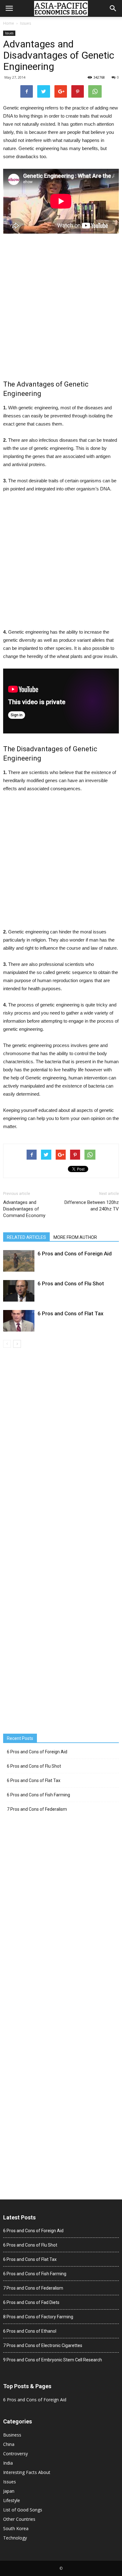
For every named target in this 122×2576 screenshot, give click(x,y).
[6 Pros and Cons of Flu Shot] (19, 1291)
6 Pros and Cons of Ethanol (30, 2331)
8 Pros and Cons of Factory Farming (38, 2317)
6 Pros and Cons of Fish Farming (38, 1795)
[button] (113, 8)
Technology (15, 2538)
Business (12, 2435)
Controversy (15, 2454)
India (8, 2463)
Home (9, 23)
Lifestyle (12, 2500)
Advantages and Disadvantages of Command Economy (24, 1209)
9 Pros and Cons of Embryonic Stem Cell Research (53, 2360)
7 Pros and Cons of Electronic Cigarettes (43, 2345)
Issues (25, 23)
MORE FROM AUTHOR (75, 1237)
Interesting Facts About (27, 2472)
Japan (9, 2491)
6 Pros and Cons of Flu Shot (71, 1283)
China (9, 2444)
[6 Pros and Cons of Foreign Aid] (19, 1261)
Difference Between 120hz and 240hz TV (92, 1206)
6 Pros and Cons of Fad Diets (31, 2302)
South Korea (16, 2528)
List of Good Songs (23, 2510)
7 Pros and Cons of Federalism (37, 1809)
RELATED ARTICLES (26, 1237)
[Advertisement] (61, 308)
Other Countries (19, 2519)
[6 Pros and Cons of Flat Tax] (19, 1321)
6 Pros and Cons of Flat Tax (71, 1313)
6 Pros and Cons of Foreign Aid (75, 1254)
